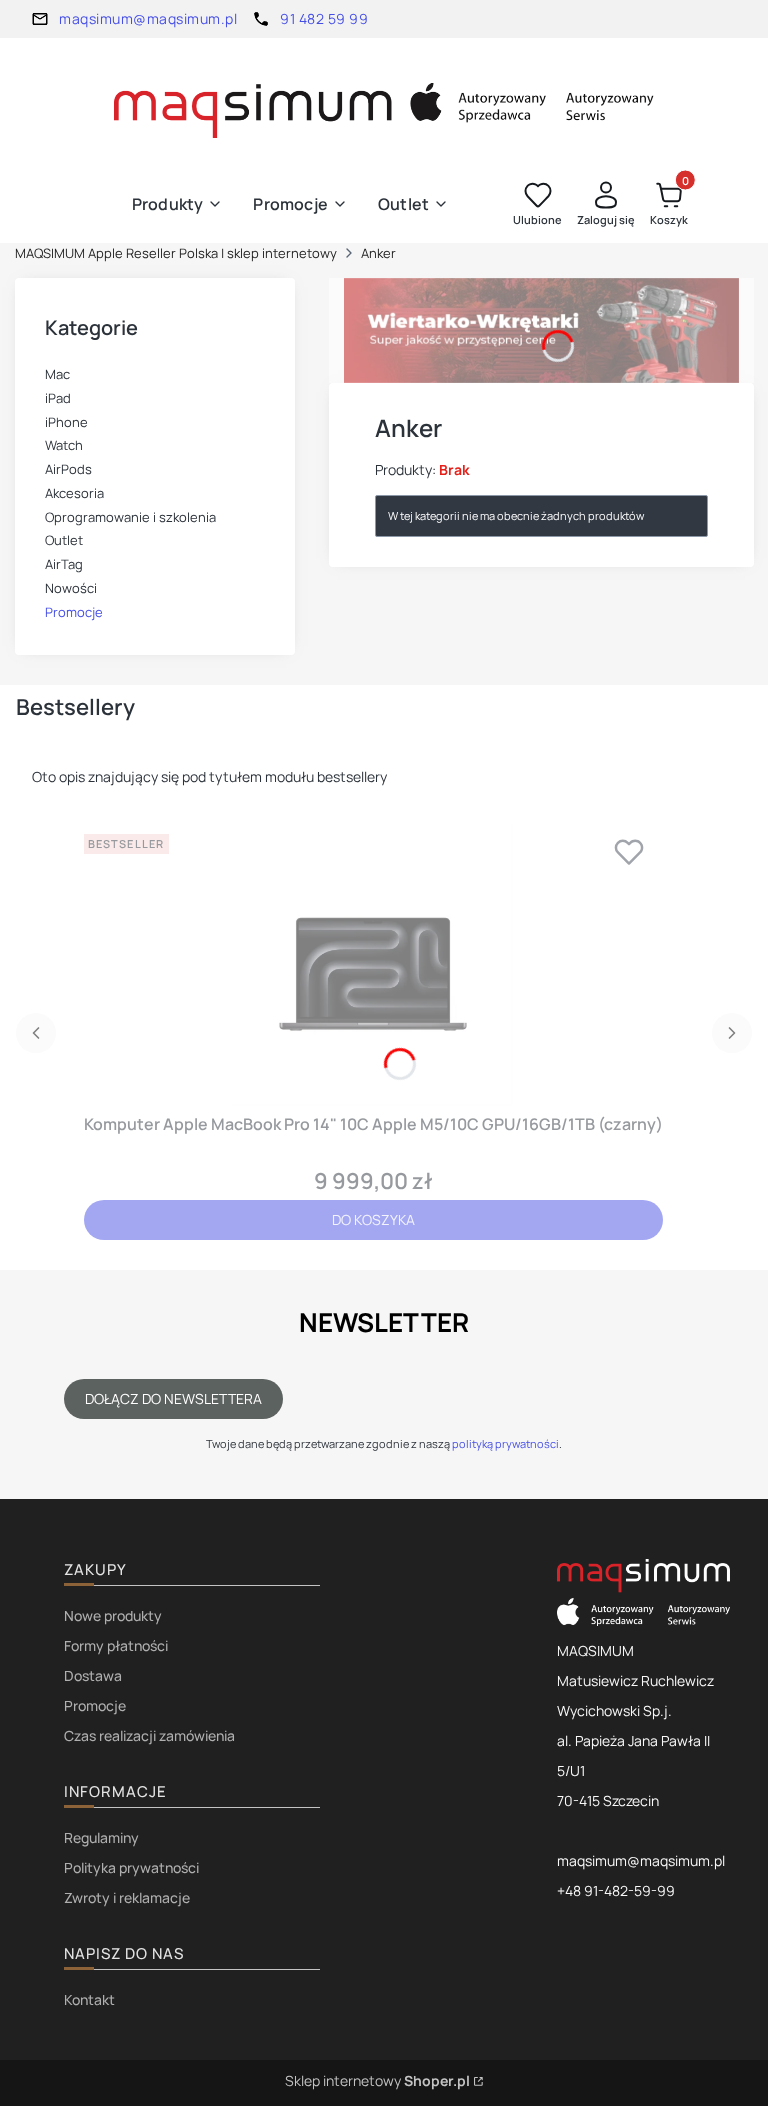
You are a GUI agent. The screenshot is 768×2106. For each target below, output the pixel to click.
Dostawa (93, 1675)
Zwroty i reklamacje (127, 1897)
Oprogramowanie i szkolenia (130, 517)
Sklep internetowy (377, 2080)
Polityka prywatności (131, 1867)
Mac (57, 374)
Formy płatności (116, 1645)
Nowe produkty (113, 1615)
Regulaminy (101, 1837)
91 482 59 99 (324, 18)
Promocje (74, 612)
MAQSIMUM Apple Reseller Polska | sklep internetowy (176, 253)
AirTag (64, 564)
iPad (58, 398)
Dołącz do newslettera (173, 1398)
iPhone (66, 422)
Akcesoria (74, 493)
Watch (64, 445)
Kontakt (89, 1999)
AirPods (68, 469)
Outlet (64, 540)
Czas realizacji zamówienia (149, 1735)
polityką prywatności (505, 1443)
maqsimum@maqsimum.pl (148, 18)
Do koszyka (373, 1219)
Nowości (71, 588)
